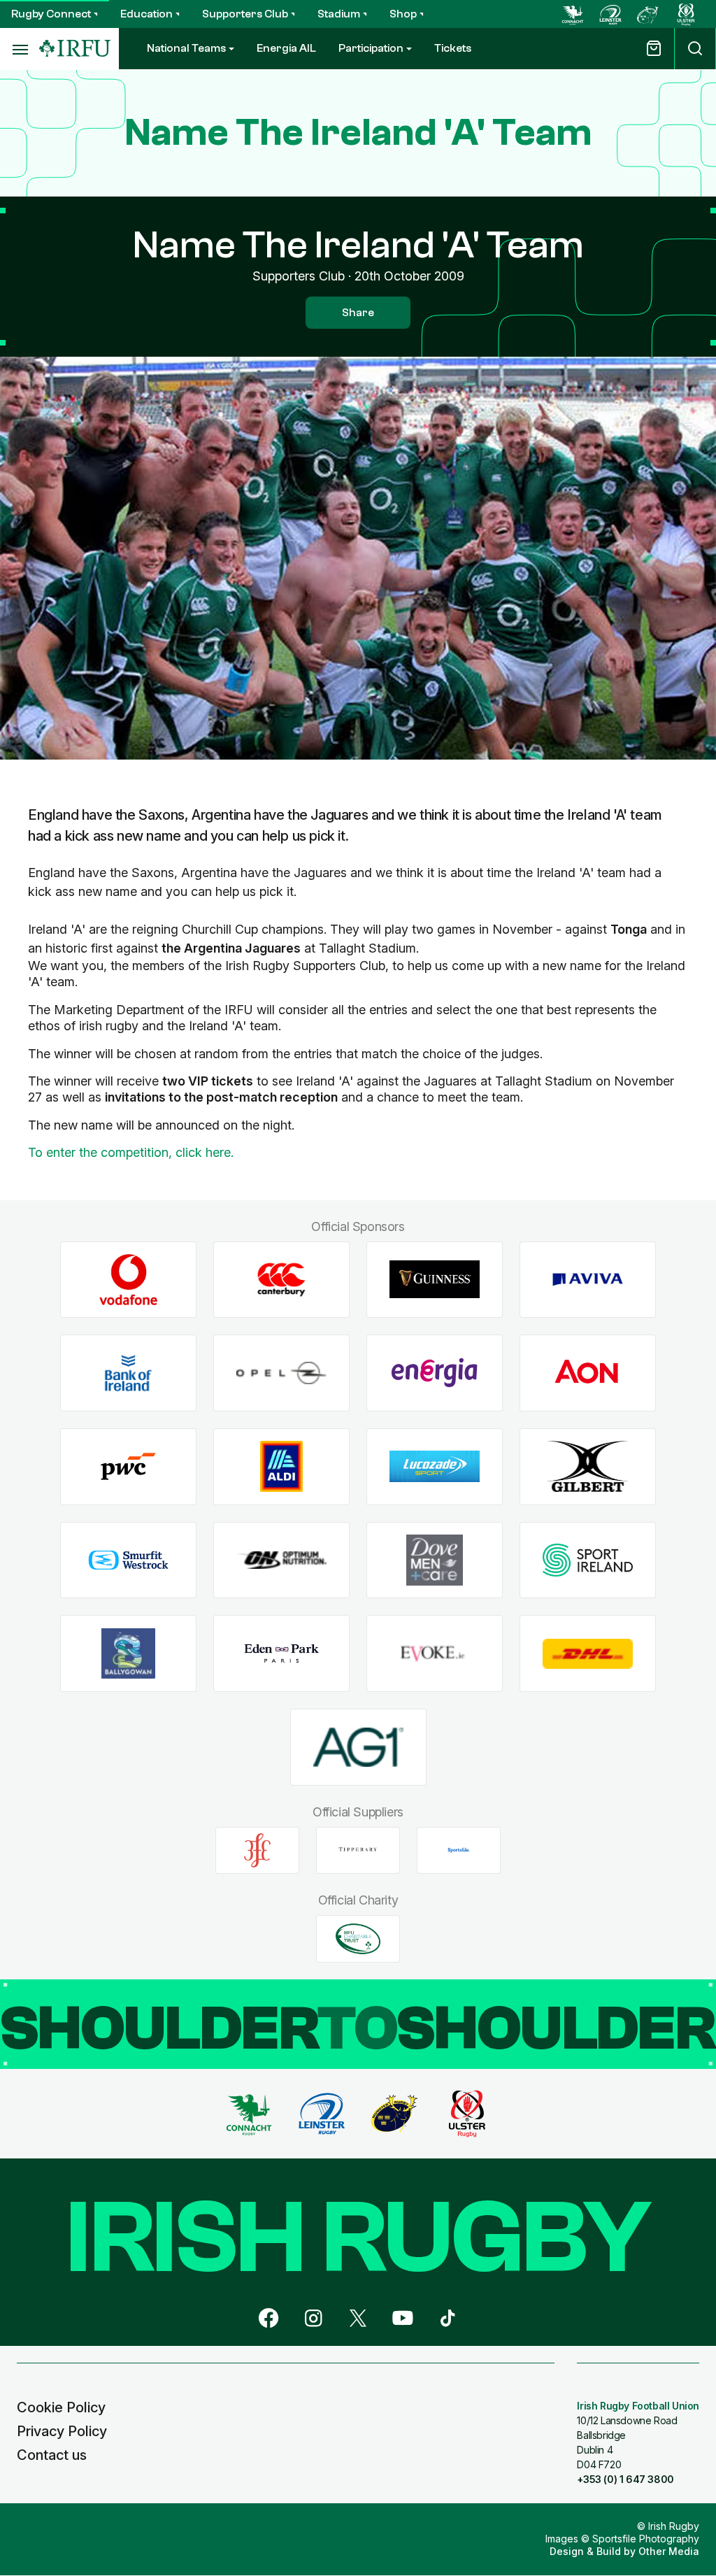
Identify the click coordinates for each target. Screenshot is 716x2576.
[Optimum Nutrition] (281, 1560)
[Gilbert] (588, 1466)
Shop (403, 14)
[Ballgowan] (128, 1654)
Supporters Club (245, 14)
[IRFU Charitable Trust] (358, 1939)
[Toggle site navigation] (20, 49)
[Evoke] (435, 1654)
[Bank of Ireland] (128, 1373)
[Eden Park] (281, 1654)
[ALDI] (281, 1466)
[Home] (75, 49)
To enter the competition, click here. (131, 1152)
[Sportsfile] (459, 1850)
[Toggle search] (695, 49)
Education (146, 14)
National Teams (186, 48)
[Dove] (435, 1560)
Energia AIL (286, 48)
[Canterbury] (281, 1280)
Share (358, 313)
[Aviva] (588, 1280)
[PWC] (128, 1466)
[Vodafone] (128, 1280)
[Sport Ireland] (588, 1560)
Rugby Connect (51, 14)
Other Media (669, 2551)
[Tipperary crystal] (358, 1850)
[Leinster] (610, 14)
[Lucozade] (435, 1466)
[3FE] (257, 1850)
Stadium (339, 14)
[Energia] (435, 1373)
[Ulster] (686, 14)
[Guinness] (435, 1280)
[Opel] (281, 1373)
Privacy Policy (62, 2431)
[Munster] (648, 14)
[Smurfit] (128, 1560)
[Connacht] (573, 14)
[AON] (588, 1373)
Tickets (453, 48)
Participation (371, 48)
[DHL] (588, 1654)
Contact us (52, 2455)
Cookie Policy (61, 2407)
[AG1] (358, 1748)
